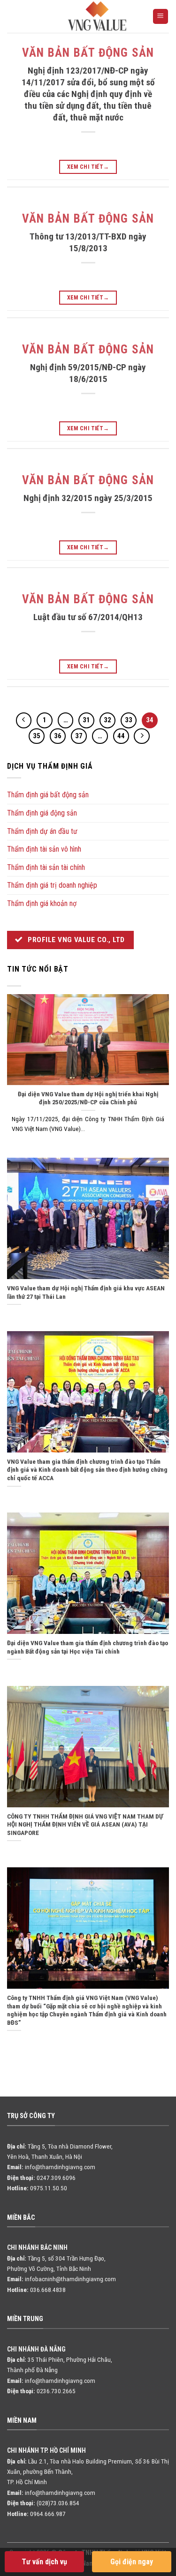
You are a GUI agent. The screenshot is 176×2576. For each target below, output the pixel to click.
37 (79, 736)
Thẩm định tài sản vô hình (44, 849)
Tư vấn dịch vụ (44, 2562)
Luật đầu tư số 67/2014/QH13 (88, 617)
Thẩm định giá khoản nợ (42, 903)
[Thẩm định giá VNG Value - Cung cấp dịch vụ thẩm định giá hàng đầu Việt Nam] (98, 16)
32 (107, 720)
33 (129, 720)
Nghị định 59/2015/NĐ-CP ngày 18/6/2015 (88, 373)
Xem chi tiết (88, 167)
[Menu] (161, 17)
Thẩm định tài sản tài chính (46, 867)
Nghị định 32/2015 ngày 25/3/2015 (88, 498)
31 (86, 720)
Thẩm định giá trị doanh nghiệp (52, 885)
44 (121, 736)
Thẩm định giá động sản (42, 813)
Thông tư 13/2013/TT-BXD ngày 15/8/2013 (88, 242)
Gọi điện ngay (132, 2562)
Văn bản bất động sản (88, 53)
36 (58, 736)
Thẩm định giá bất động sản (48, 795)
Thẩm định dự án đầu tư (42, 831)
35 (37, 736)
